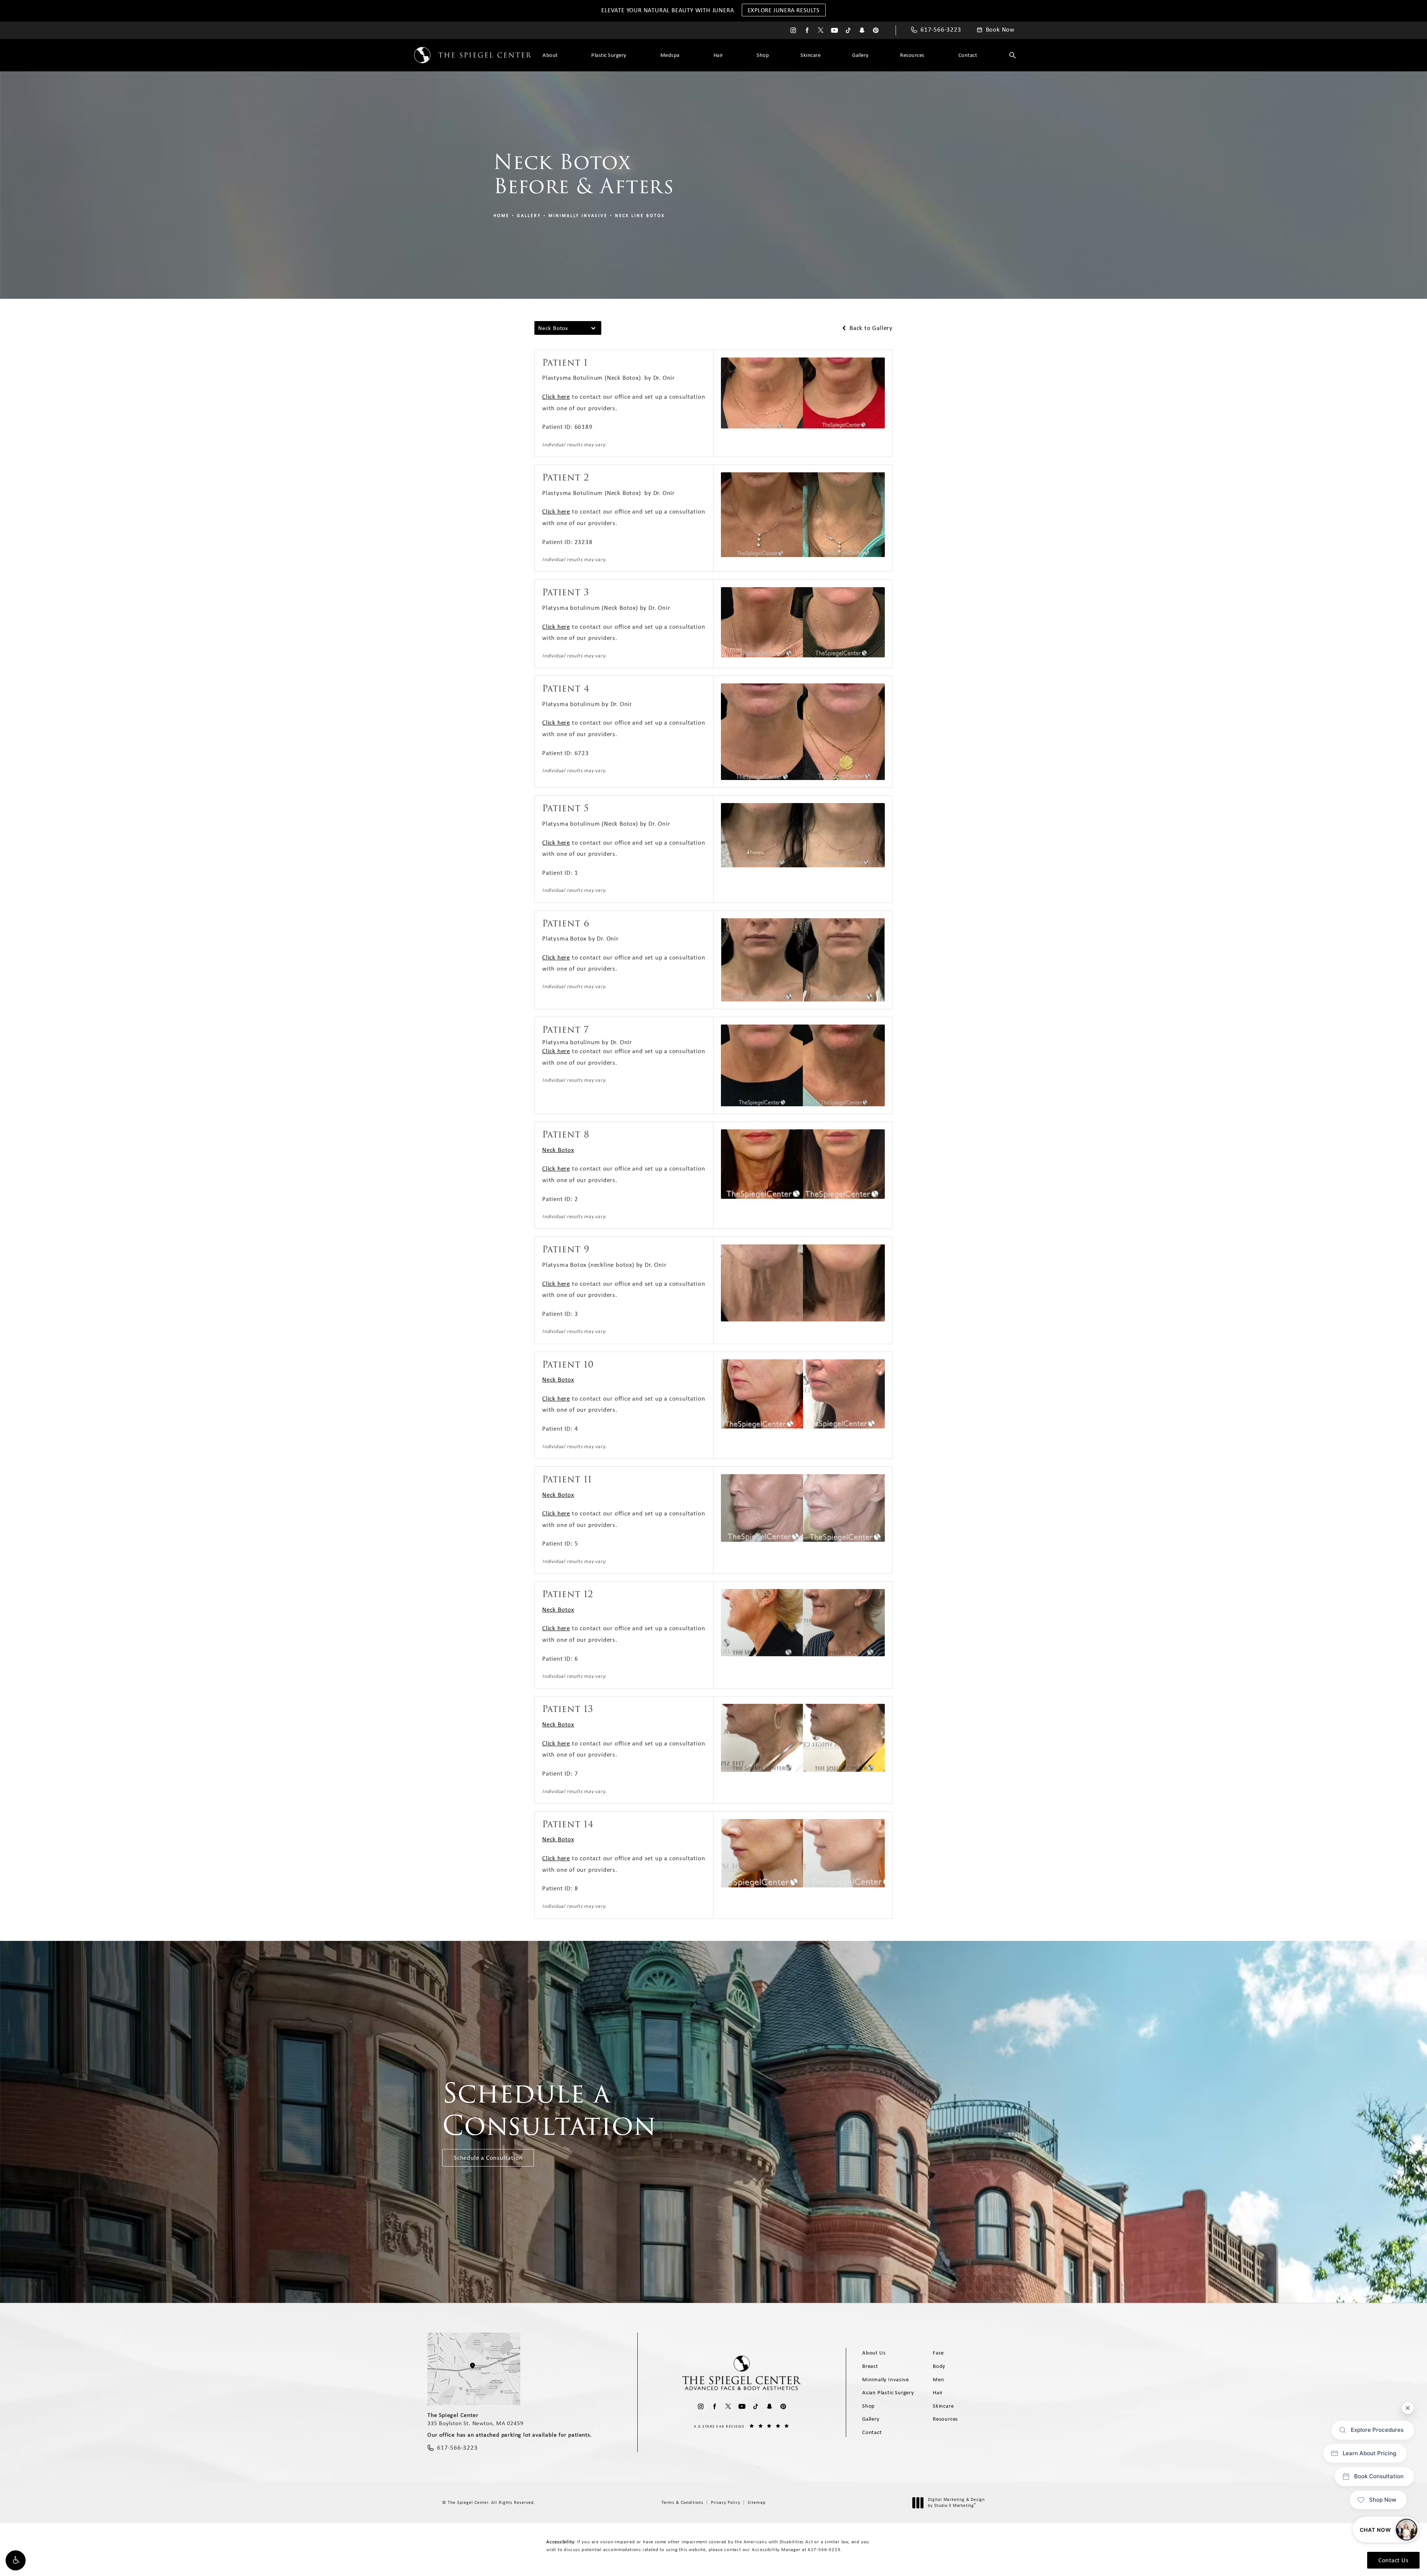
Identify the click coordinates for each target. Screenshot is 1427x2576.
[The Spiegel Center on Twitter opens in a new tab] (821, 30)
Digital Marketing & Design (956, 2503)
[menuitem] (793, 30)
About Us (874, 2353)
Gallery (860, 55)
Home (501, 216)
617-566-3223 (824, 2549)
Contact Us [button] (1393, 2560)
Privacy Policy (726, 2502)
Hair (718, 55)
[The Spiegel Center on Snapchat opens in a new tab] (862, 30)
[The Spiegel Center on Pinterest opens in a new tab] (876, 30)
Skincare (810, 55)
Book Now (1000, 30)
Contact (968, 55)
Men (938, 2379)
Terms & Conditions (682, 2502)
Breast (870, 2366)
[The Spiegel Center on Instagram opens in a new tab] (793, 30)
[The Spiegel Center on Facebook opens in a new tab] (807, 30)
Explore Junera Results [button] (784, 10)
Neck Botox (558, 1150)
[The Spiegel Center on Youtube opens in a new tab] (834, 30)
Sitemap (757, 2502)
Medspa (670, 55)
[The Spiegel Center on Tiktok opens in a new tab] (848, 30)
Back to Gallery (870, 328)
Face (938, 2353)
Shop (763, 55)
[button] (16, 2560)
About (550, 55)
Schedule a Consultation (488, 2158)
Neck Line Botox (640, 216)
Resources (912, 55)
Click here (556, 397)
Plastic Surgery (609, 55)
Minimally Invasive (578, 216)
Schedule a (549, 2109)
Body (939, 2366)
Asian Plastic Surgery (888, 2392)
